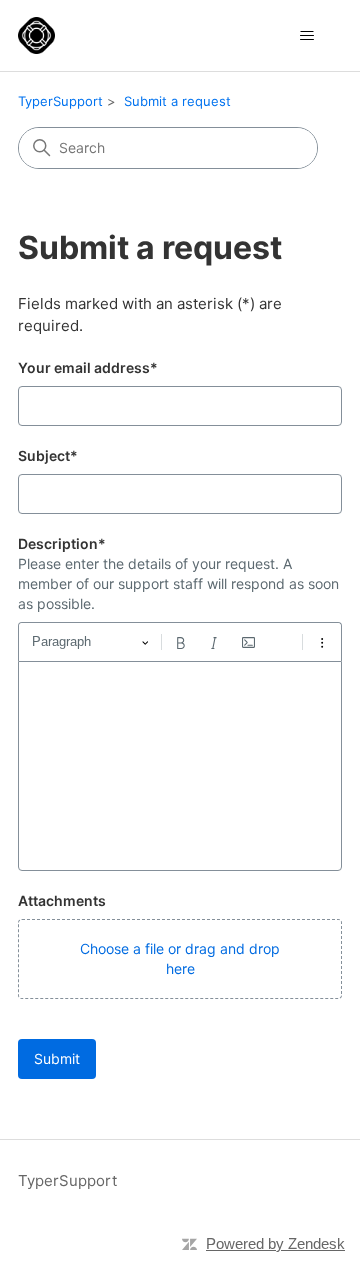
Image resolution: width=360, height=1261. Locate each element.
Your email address (88, 367)
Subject (48, 455)
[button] (180, 959)
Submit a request (177, 101)
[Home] (36, 35)
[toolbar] (180, 642)
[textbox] (180, 766)
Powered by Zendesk (275, 1243)
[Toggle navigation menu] (306, 36)
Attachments (62, 900)
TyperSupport (60, 101)
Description (62, 543)
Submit (57, 1058)
